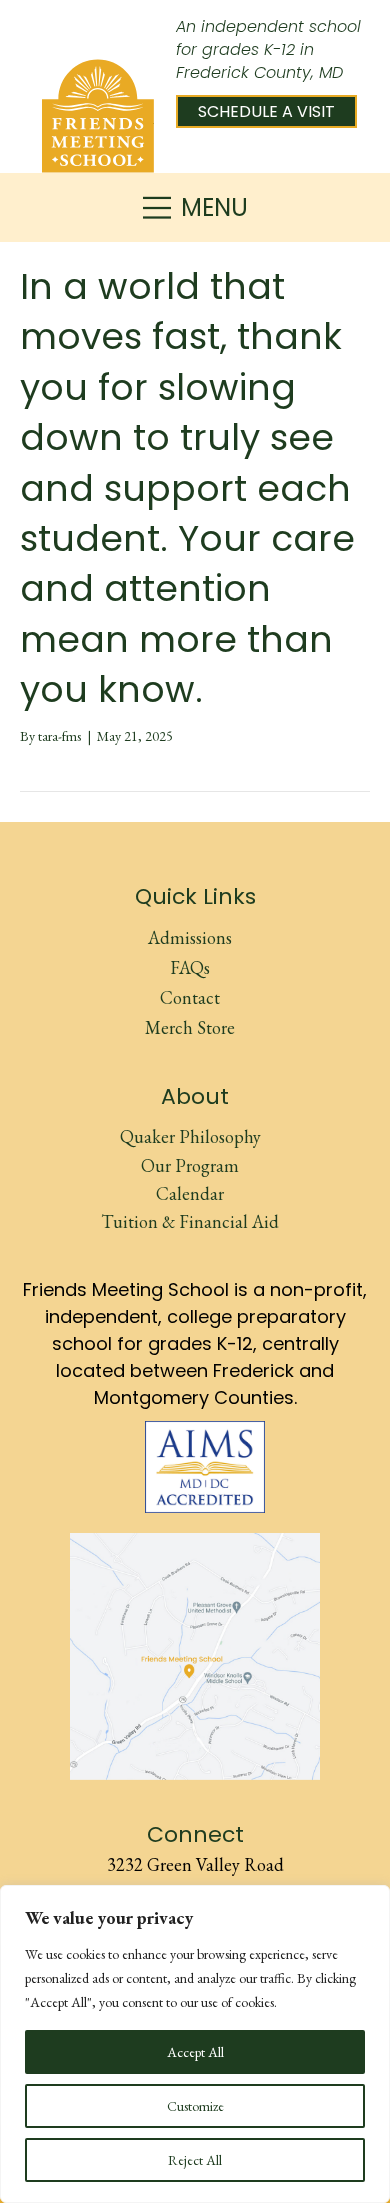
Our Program (190, 1165)
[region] (195, 2044)
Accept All (195, 2052)
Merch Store (190, 1027)
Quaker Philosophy (190, 1136)
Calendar (190, 1193)
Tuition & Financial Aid (190, 1221)
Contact (190, 997)
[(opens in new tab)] (205, 1465)
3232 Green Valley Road (195, 1864)
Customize (195, 2106)
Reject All (195, 2160)
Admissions (190, 937)
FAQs (190, 967)
